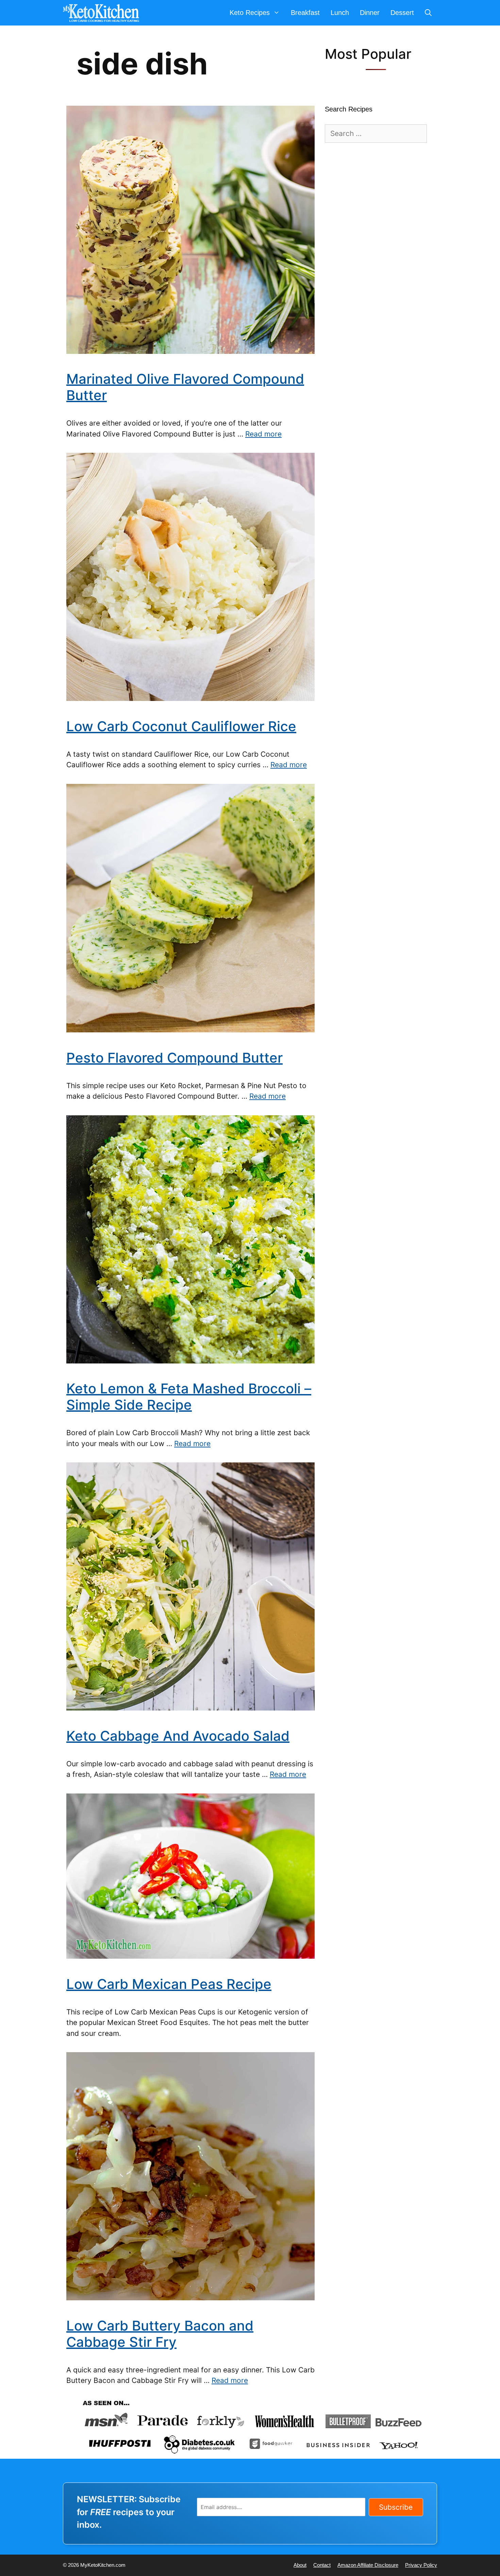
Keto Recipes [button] (250, 13)
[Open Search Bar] (428, 13)
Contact (322, 2565)
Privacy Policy (421, 2565)
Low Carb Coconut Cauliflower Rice (181, 726)
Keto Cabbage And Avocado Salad (178, 1736)
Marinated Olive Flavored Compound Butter (185, 387)
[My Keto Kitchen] (103, 13)
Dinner (370, 13)
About (300, 2565)
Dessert (402, 13)
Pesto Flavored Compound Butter (174, 1058)
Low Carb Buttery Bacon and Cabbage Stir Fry (160, 2334)
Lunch (340, 13)
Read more (263, 434)
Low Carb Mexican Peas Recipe (169, 1984)
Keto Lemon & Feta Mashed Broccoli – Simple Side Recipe (189, 1397)
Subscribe (396, 2507)
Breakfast (305, 13)
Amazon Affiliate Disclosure (368, 2565)
